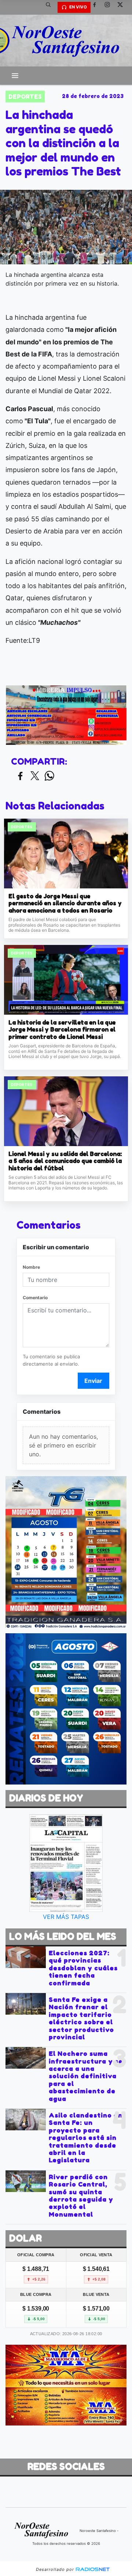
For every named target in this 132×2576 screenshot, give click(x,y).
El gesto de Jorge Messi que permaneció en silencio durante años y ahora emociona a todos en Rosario (65, 903)
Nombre (31, 1267)
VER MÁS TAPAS (66, 1917)
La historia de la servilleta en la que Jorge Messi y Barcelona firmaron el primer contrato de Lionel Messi (62, 1030)
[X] (123, 7)
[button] (51, 7)
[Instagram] (110, 7)
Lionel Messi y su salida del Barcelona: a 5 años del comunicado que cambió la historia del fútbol (65, 1161)
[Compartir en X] (35, 776)
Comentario (35, 1298)
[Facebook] (97, 7)
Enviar (93, 1381)
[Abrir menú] (15, 76)
